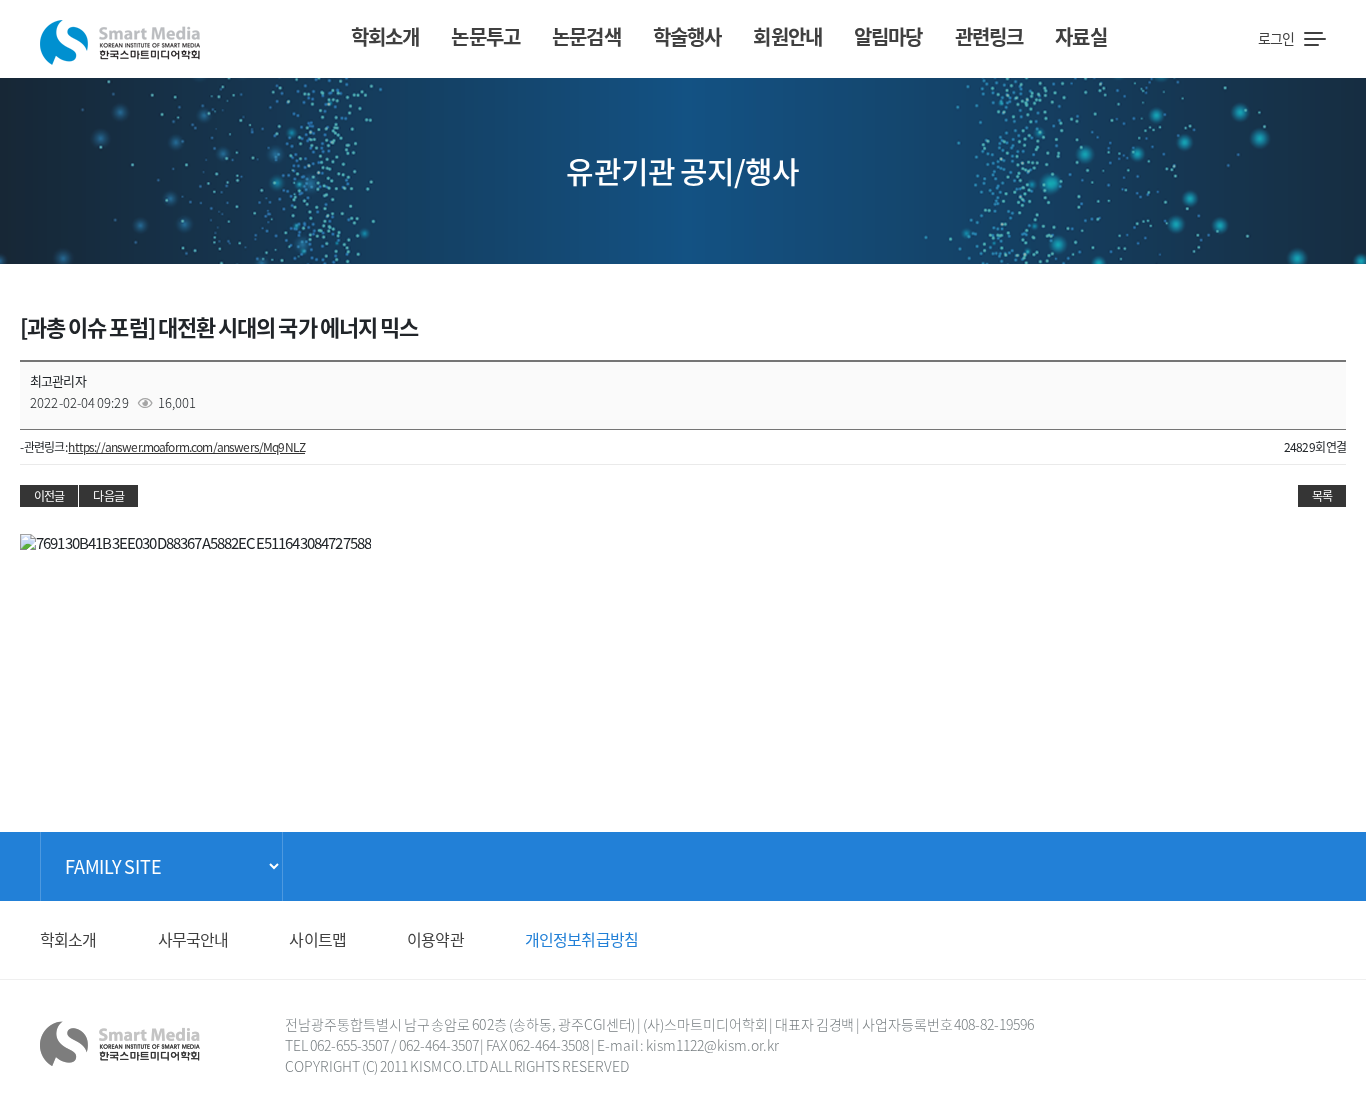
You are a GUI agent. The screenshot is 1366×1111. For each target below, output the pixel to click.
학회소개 (385, 36)
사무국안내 (193, 939)
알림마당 (888, 36)
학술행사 (687, 36)
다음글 (108, 496)
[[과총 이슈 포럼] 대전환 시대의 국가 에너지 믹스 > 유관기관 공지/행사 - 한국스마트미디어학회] (120, 36)
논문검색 (586, 36)
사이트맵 (317, 939)
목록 (1322, 496)
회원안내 (787, 36)
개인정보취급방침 (581, 939)
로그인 (1276, 38)
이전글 (49, 496)
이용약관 (435, 939)
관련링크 (989, 36)
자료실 (1080, 36)
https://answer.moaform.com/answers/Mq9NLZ (186, 447)
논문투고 (485, 36)
